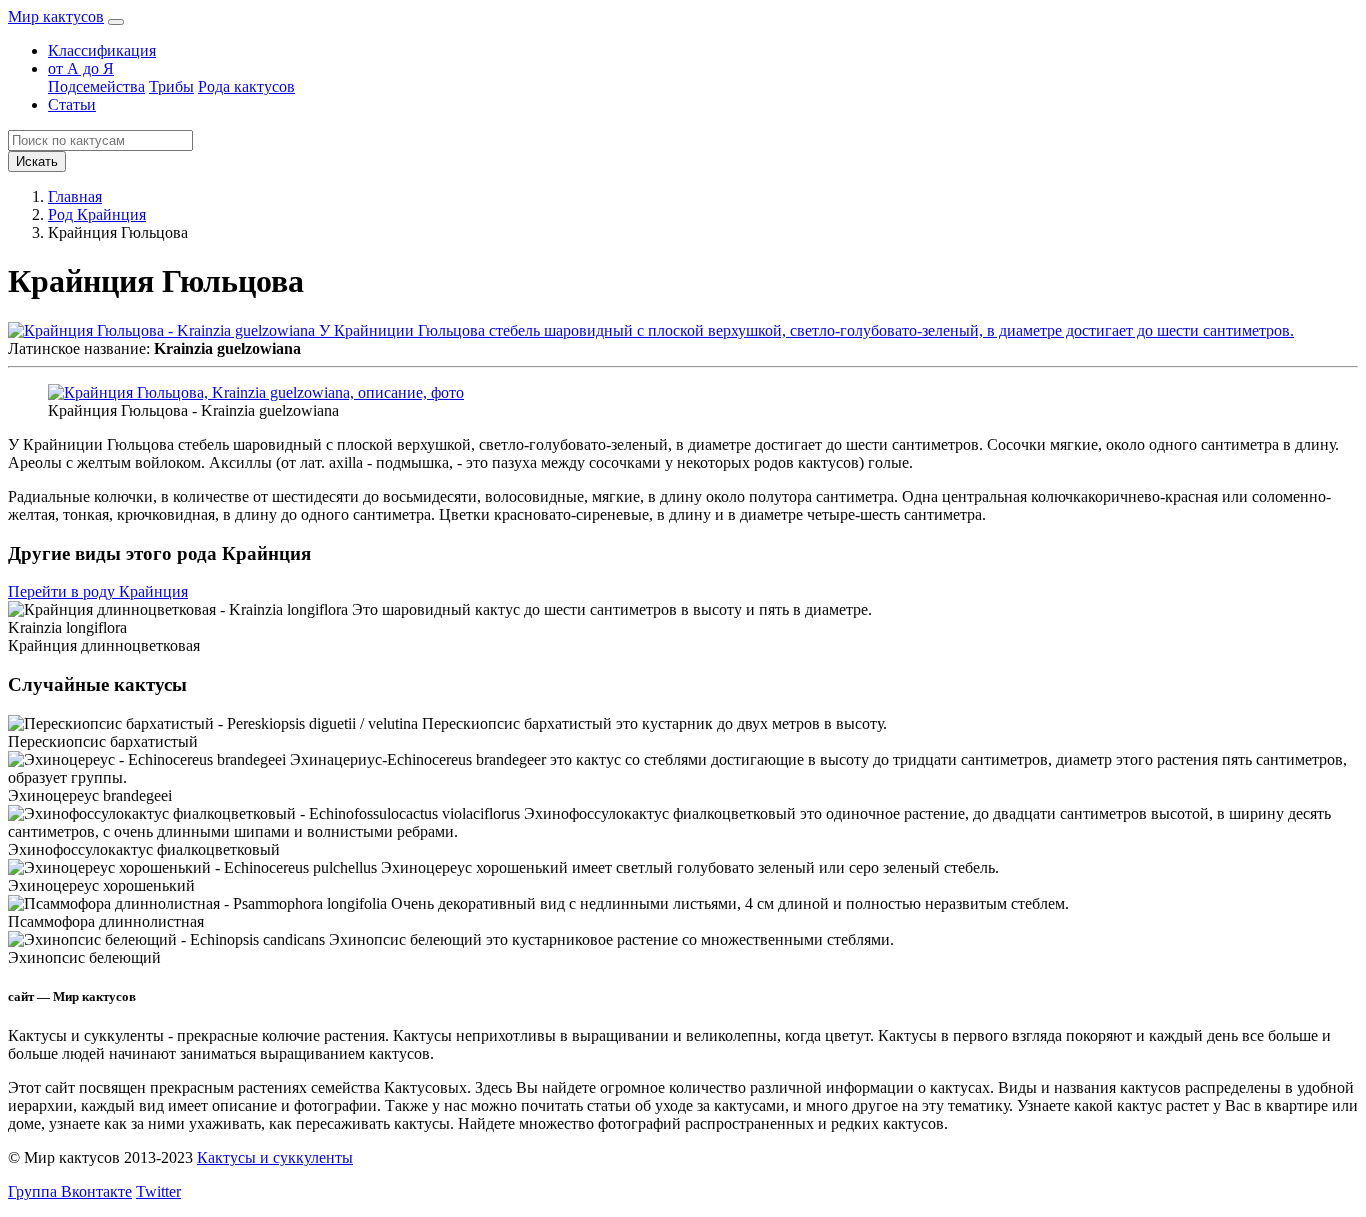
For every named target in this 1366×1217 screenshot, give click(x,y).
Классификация (102, 50)
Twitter (158, 1191)
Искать (37, 161)
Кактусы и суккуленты (275, 1157)
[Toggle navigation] (116, 22)
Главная (75, 196)
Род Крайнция (97, 214)
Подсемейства (96, 86)
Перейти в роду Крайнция (98, 591)
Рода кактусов (246, 86)
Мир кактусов (56, 16)
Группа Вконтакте (70, 1191)
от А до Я (81, 68)
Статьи (72, 104)
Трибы (171, 86)
